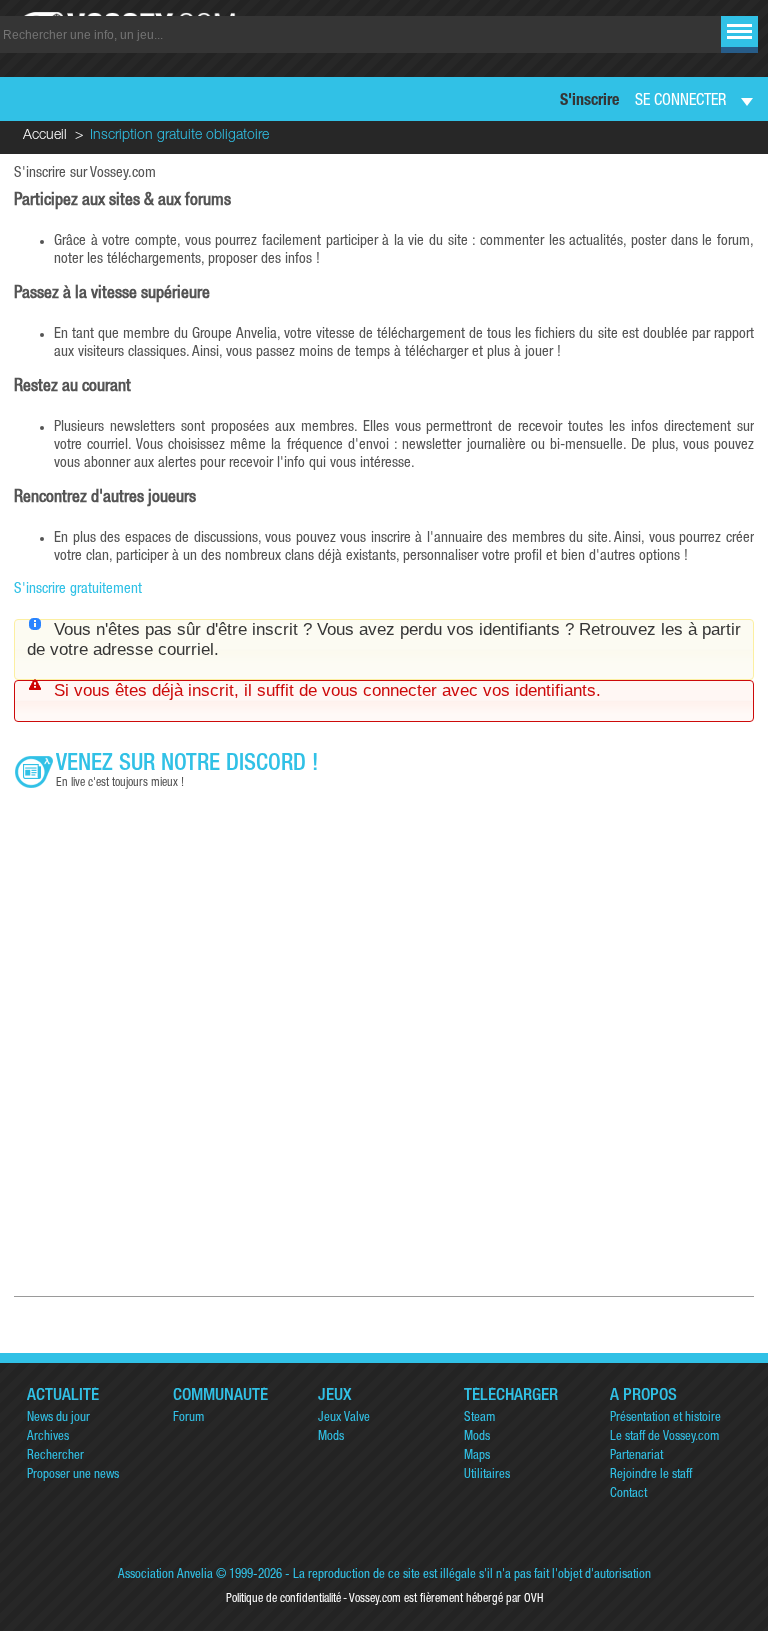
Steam (479, 1418)
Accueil (45, 136)
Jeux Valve (344, 1418)
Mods (331, 1437)
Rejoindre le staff (651, 1475)
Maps (477, 1456)
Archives (48, 1437)
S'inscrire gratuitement (78, 589)
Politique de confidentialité (283, 1599)
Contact (628, 1494)
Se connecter (680, 102)
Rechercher (55, 1456)
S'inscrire (589, 102)
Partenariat (636, 1456)
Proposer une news (73, 1475)
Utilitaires (487, 1475)
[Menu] (739, 31)
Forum (188, 1418)
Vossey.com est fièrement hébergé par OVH (446, 1599)
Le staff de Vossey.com (664, 1437)
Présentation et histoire (665, 1418)
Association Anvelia (165, 1575)
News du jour (58, 1418)
